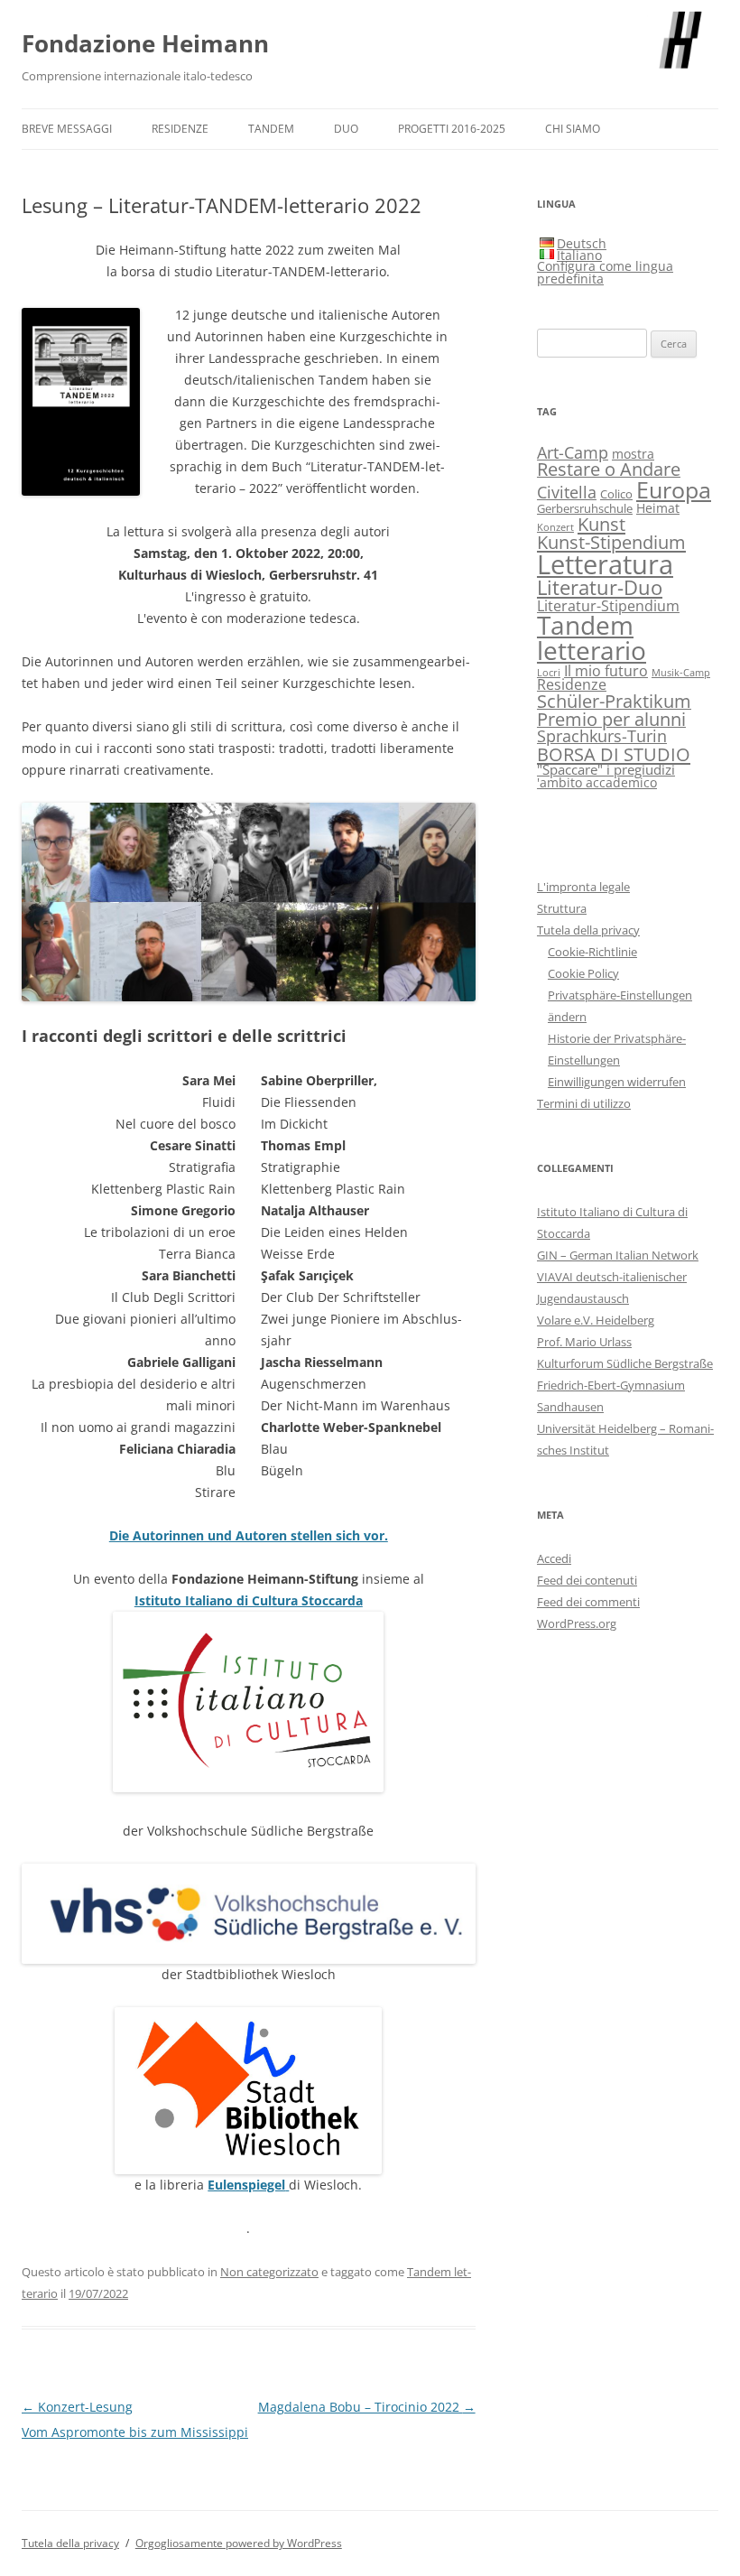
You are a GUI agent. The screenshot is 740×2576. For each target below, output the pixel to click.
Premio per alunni (611, 719)
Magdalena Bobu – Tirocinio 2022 (367, 2407)
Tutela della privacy (588, 930)
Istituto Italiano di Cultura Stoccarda (249, 1600)
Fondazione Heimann (145, 43)
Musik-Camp (681, 673)
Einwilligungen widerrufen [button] (617, 1082)
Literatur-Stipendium (608, 605)
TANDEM (271, 129)
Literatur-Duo (600, 587)
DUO (346, 129)
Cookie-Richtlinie (592, 952)
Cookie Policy (583, 973)
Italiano (579, 255)
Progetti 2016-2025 (452, 129)
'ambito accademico (597, 782)
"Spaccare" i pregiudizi (606, 769)
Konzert (555, 527)
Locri (549, 673)
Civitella (567, 492)
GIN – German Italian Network (618, 1255)
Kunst (601, 524)
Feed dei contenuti (587, 1580)
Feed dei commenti (588, 1602)
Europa (674, 489)
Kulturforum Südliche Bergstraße (625, 1363)
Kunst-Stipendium (611, 542)
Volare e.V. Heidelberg (596, 1320)
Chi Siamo (573, 129)
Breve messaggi (67, 129)
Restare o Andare (609, 469)
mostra (633, 454)
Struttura (562, 908)
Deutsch (582, 243)
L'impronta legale (583, 887)
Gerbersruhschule (585, 509)
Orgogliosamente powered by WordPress (239, 2543)
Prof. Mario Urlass (584, 1342)
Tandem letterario (592, 637)
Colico (616, 494)
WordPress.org (577, 1623)
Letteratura (605, 564)
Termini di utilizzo (584, 1103)
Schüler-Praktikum (614, 701)
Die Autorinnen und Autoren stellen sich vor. (249, 1535)
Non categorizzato (269, 2272)
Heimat (658, 508)
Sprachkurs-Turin (602, 735)
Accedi (554, 1558)
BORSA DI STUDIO (614, 754)
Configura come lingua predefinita (605, 272)
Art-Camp (573, 452)
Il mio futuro (606, 670)
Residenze (180, 129)
